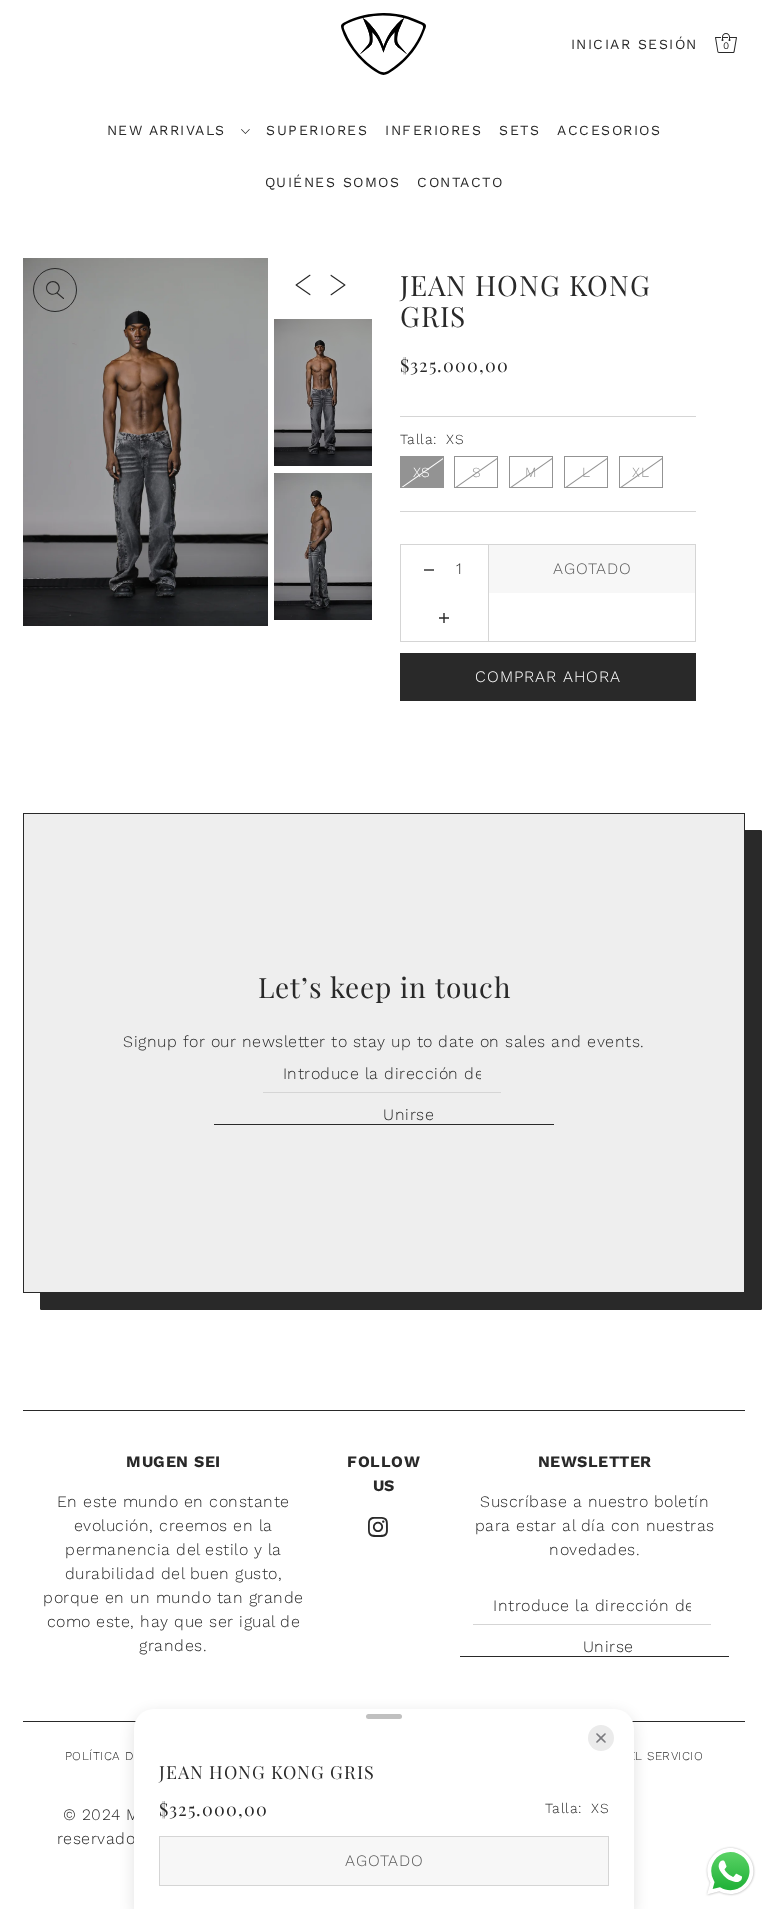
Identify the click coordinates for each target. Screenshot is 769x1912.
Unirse (408, 1114)
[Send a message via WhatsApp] (730, 1871)
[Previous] (303, 284)
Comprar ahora (548, 676)
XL (640, 472)
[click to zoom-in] (55, 290)
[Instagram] (378, 1526)
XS (422, 472)
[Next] (338, 284)
